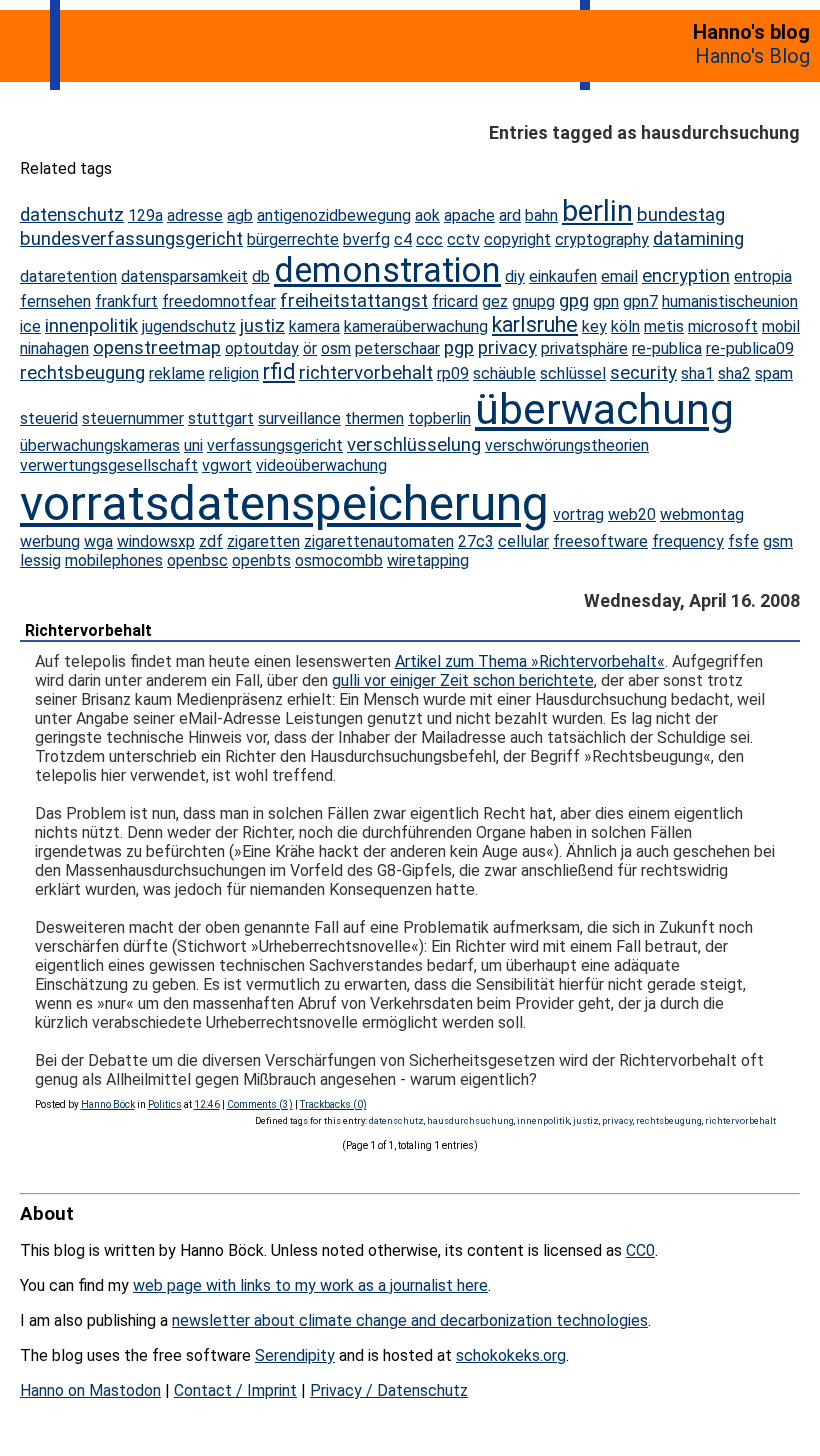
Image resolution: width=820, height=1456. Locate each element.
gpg (574, 301)
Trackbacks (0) (333, 1104)
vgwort (227, 465)
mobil (781, 326)
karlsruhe (535, 324)
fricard (455, 301)
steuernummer (133, 418)
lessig (40, 560)
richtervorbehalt (366, 373)
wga (98, 541)
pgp (459, 348)
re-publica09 (750, 348)
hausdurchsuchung (470, 1120)
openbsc (197, 560)
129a (145, 215)
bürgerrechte (293, 239)
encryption (686, 276)
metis (664, 326)
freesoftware (600, 541)
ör (310, 348)
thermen (374, 418)
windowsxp (156, 541)
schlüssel (573, 373)
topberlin (439, 418)
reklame (177, 373)
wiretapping (428, 560)
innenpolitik (91, 326)
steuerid (49, 418)
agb (240, 215)
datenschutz (72, 215)
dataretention (68, 276)
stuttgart (221, 418)
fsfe (743, 541)
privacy (507, 348)
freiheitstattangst (354, 301)
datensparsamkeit (184, 276)
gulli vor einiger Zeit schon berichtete (463, 680)
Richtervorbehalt (88, 630)
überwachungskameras (100, 445)
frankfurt (126, 301)
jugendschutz (189, 326)
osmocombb (339, 560)
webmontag (702, 514)
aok (427, 215)
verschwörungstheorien (567, 445)
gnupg (533, 301)
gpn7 (640, 301)
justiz (262, 326)
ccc (429, 239)
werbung (50, 541)
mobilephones (114, 560)
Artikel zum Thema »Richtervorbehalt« (530, 661)
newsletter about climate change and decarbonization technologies (410, 1320)
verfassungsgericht (275, 445)
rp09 (453, 373)
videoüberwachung (321, 465)
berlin (597, 211)
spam (774, 373)
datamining (698, 239)
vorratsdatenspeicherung (284, 503)
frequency (688, 541)
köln (625, 326)
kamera (314, 326)
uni (193, 445)
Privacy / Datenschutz (389, 1390)
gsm (778, 541)
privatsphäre (584, 348)
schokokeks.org (511, 1355)
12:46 (207, 1104)
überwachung (604, 409)
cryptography (602, 239)
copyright (517, 239)
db (261, 276)
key (594, 326)
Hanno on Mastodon (90, 1390)
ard (510, 215)
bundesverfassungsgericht (131, 239)
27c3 (476, 541)
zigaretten (263, 541)
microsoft (723, 326)
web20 (632, 514)
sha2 (734, 373)
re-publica (667, 348)
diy (515, 276)
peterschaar (397, 348)
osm (336, 348)
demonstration (387, 270)
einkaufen (563, 276)
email (619, 276)
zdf (211, 541)
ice (30, 326)
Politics (165, 1104)
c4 (403, 239)
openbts (261, 560)
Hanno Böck (108, 1104)
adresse (195, 215)
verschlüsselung (414, 445)
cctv (463, 239)
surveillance (299, 418)
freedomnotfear (219, 301)
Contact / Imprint (235, 1390)
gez (495, 301)
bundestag (681, 215)
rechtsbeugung (82, 373)
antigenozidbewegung (334, 215)
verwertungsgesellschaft (109, 465)
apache (469, 215)
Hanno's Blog (752, 56)
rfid (279, 371)
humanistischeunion (730, 301)
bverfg (366, 239)
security (643, 373)
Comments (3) (260, 1104)
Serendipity (295, 1355)
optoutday (262, 348)
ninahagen (54, 348)
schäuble (504, 373)
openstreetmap (157, 348)
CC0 (640, 1250)
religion (234, 373)
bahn (541, 215)
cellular (523, 541)
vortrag (578, 514)
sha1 (697, 373)
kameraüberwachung (416, 326)
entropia (763, 276)
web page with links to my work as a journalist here (310, 1285)
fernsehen (55, 301)
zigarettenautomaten (379, 541)
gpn (606, 301)
